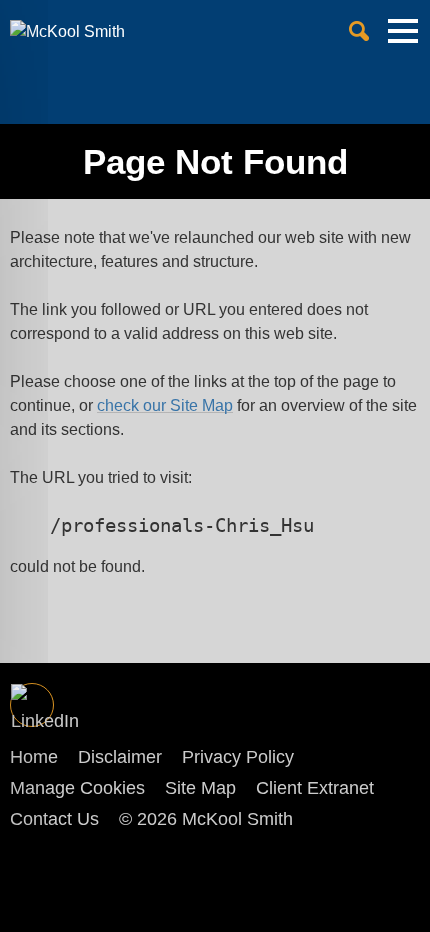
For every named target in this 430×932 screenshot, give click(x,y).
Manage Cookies (77, 788)
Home (34, 757)
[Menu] (403, 39)
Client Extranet (315, 788)
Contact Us (54, 819)
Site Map (200, 788)
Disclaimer (120, 757)
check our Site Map (165, 405)
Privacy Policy (238, 757)
